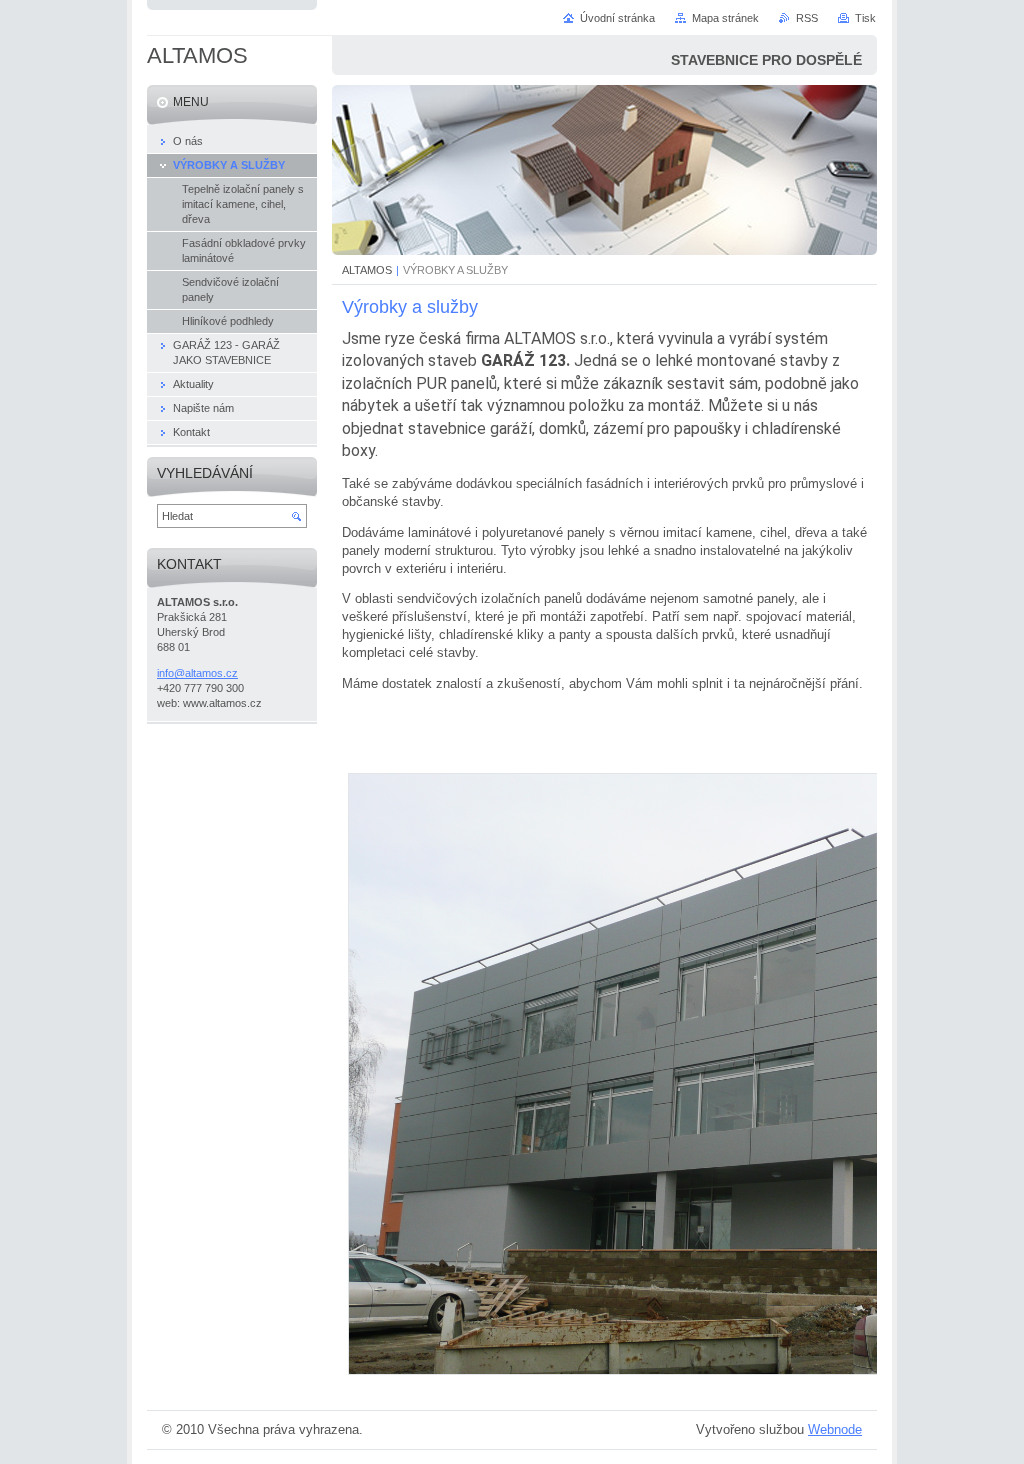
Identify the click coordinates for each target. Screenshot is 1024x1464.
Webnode (835, 1429)
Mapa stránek (725, 18)
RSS (807, 18)
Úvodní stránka (617, 18)
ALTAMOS (367, 270)
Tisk (865, 18)
